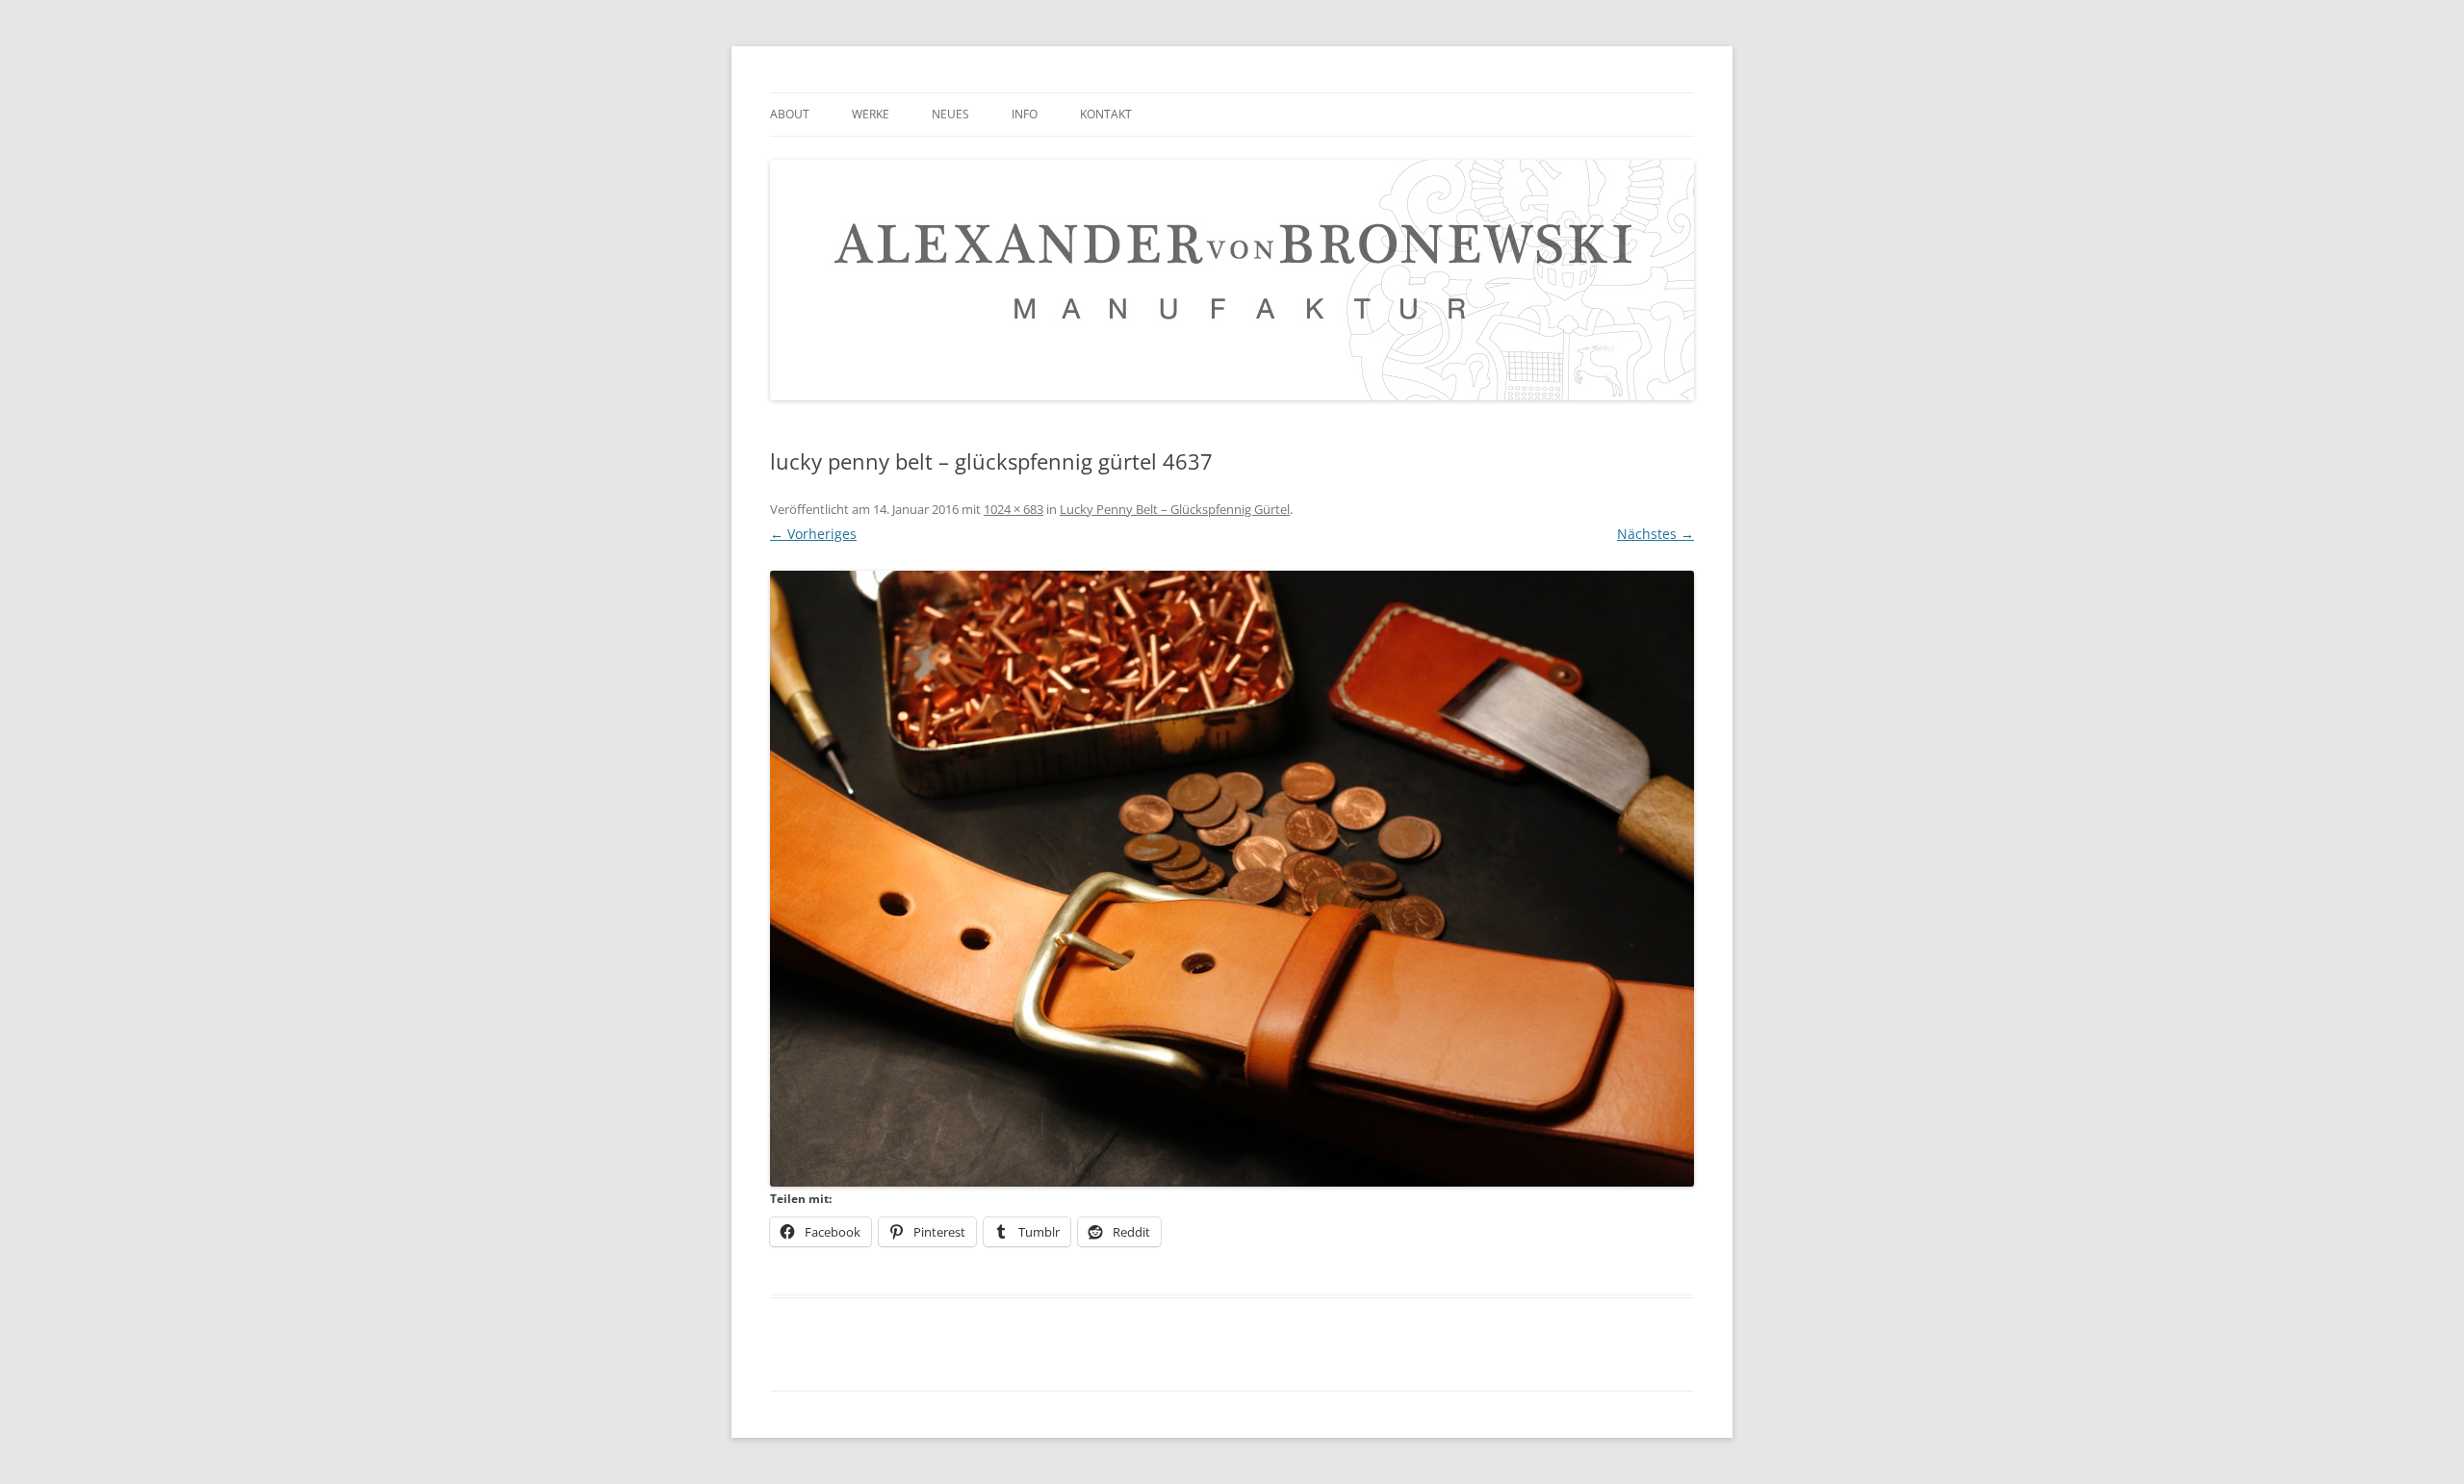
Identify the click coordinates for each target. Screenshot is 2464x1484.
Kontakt (1106, 114)
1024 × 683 (1014, 509)
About (790, 114)
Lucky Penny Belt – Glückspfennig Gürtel (1175, 509)
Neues (950, 114)
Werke (871, 114)
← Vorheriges (813, 534)
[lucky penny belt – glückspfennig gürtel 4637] (1232, 879)
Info (1025, 114)
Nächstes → (1655, 534)
